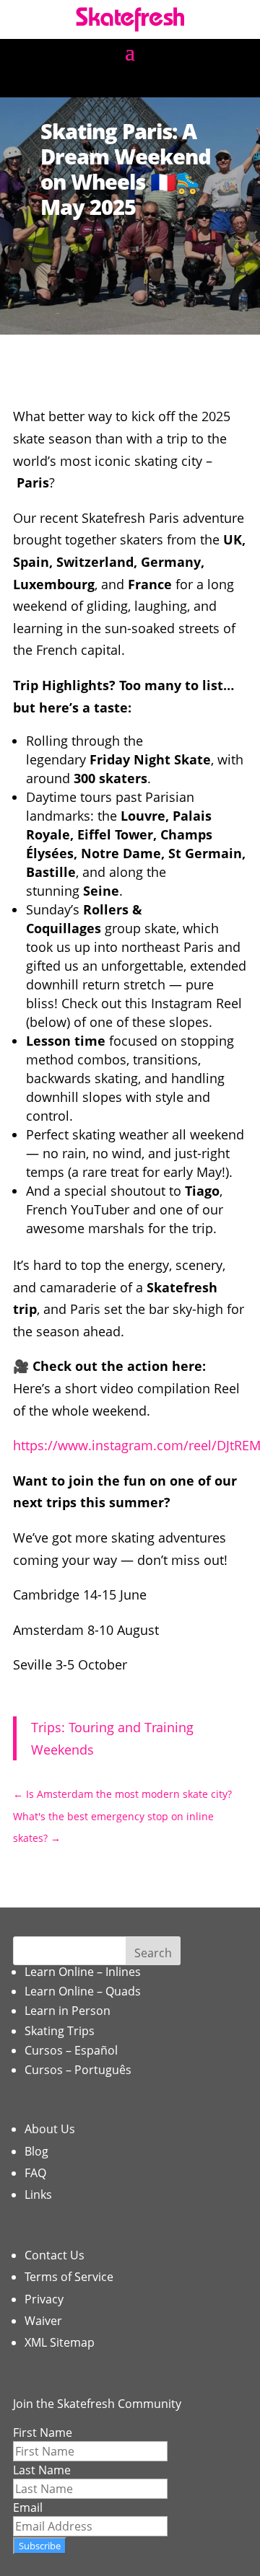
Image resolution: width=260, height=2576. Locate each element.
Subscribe (40, 2546)
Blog (36, 2151)
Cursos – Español (71, 2050)
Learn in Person (68, 2011)
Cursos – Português (78, 2070)
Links (38, 2195)
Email (28, 2507)
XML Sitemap (60, 2342)
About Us (50, 2129)
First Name (43, 2432)
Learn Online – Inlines (83, 1972)
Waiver (43, 2321)
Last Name (42, 2470)
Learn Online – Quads (83, 1991)
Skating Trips (60, 2031)
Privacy (44, 2299)
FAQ (35, 2173)
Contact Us (55, 2255)
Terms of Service (69, 2277)
